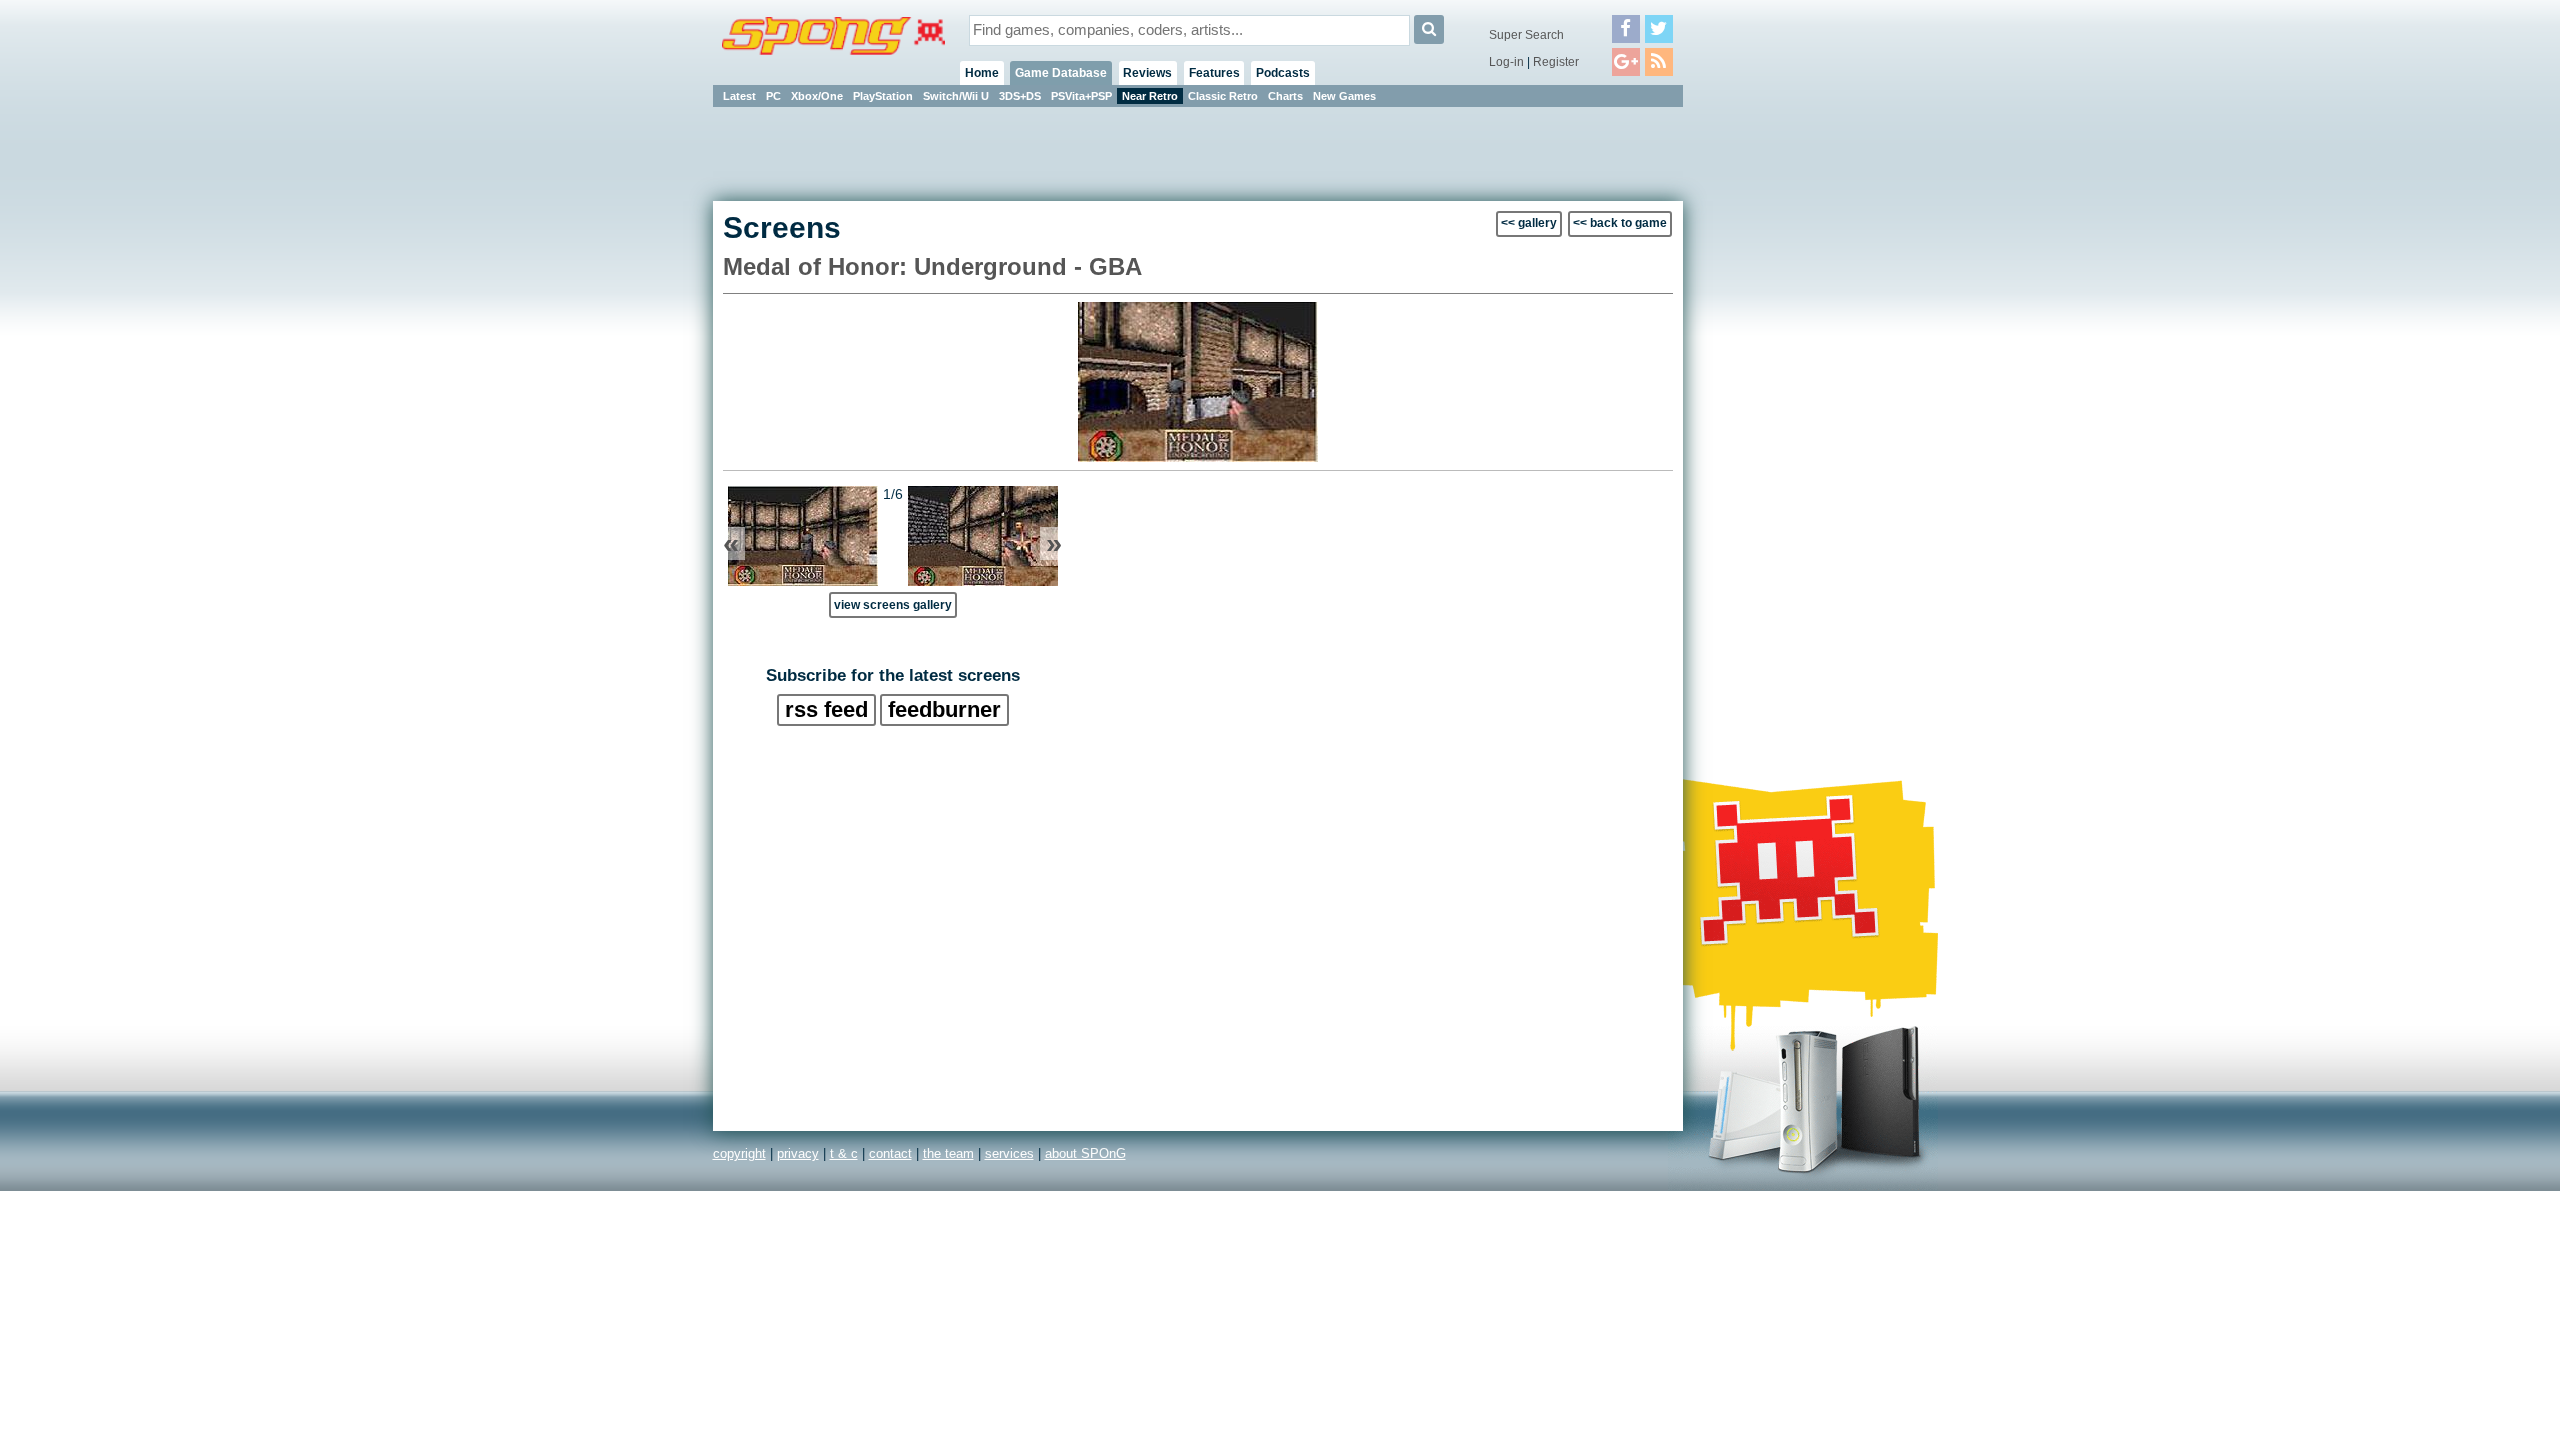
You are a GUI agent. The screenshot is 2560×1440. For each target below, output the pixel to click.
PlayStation (883, 96)
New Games (1344, 96)
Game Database (1061, 73)
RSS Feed (826, 709)
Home (982, 73)
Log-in (1506, 62)
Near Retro (1150, 96)
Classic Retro (1223, 96)
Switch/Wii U (956, 96)
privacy (798, 1153)
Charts (1285, 96)
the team (948, 1153)
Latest (739, 96)
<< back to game (1620, 223)
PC (773, 96)
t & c (844, 1153)
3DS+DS (1020, 96)
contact (890, 1153)
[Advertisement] (1773, 410)
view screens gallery (893, 604)
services (1009, 1153)
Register (1556, 62)
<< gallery (1529, 223)
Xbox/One (817, 96)
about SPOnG (1085, 1153)
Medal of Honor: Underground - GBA (932, 266)
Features (1214, 73)
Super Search (1526, 35)
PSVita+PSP (1081, 96)
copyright (739, 1153)
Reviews (1147, 73)
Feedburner (944, 709)
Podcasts (1283, 73)
